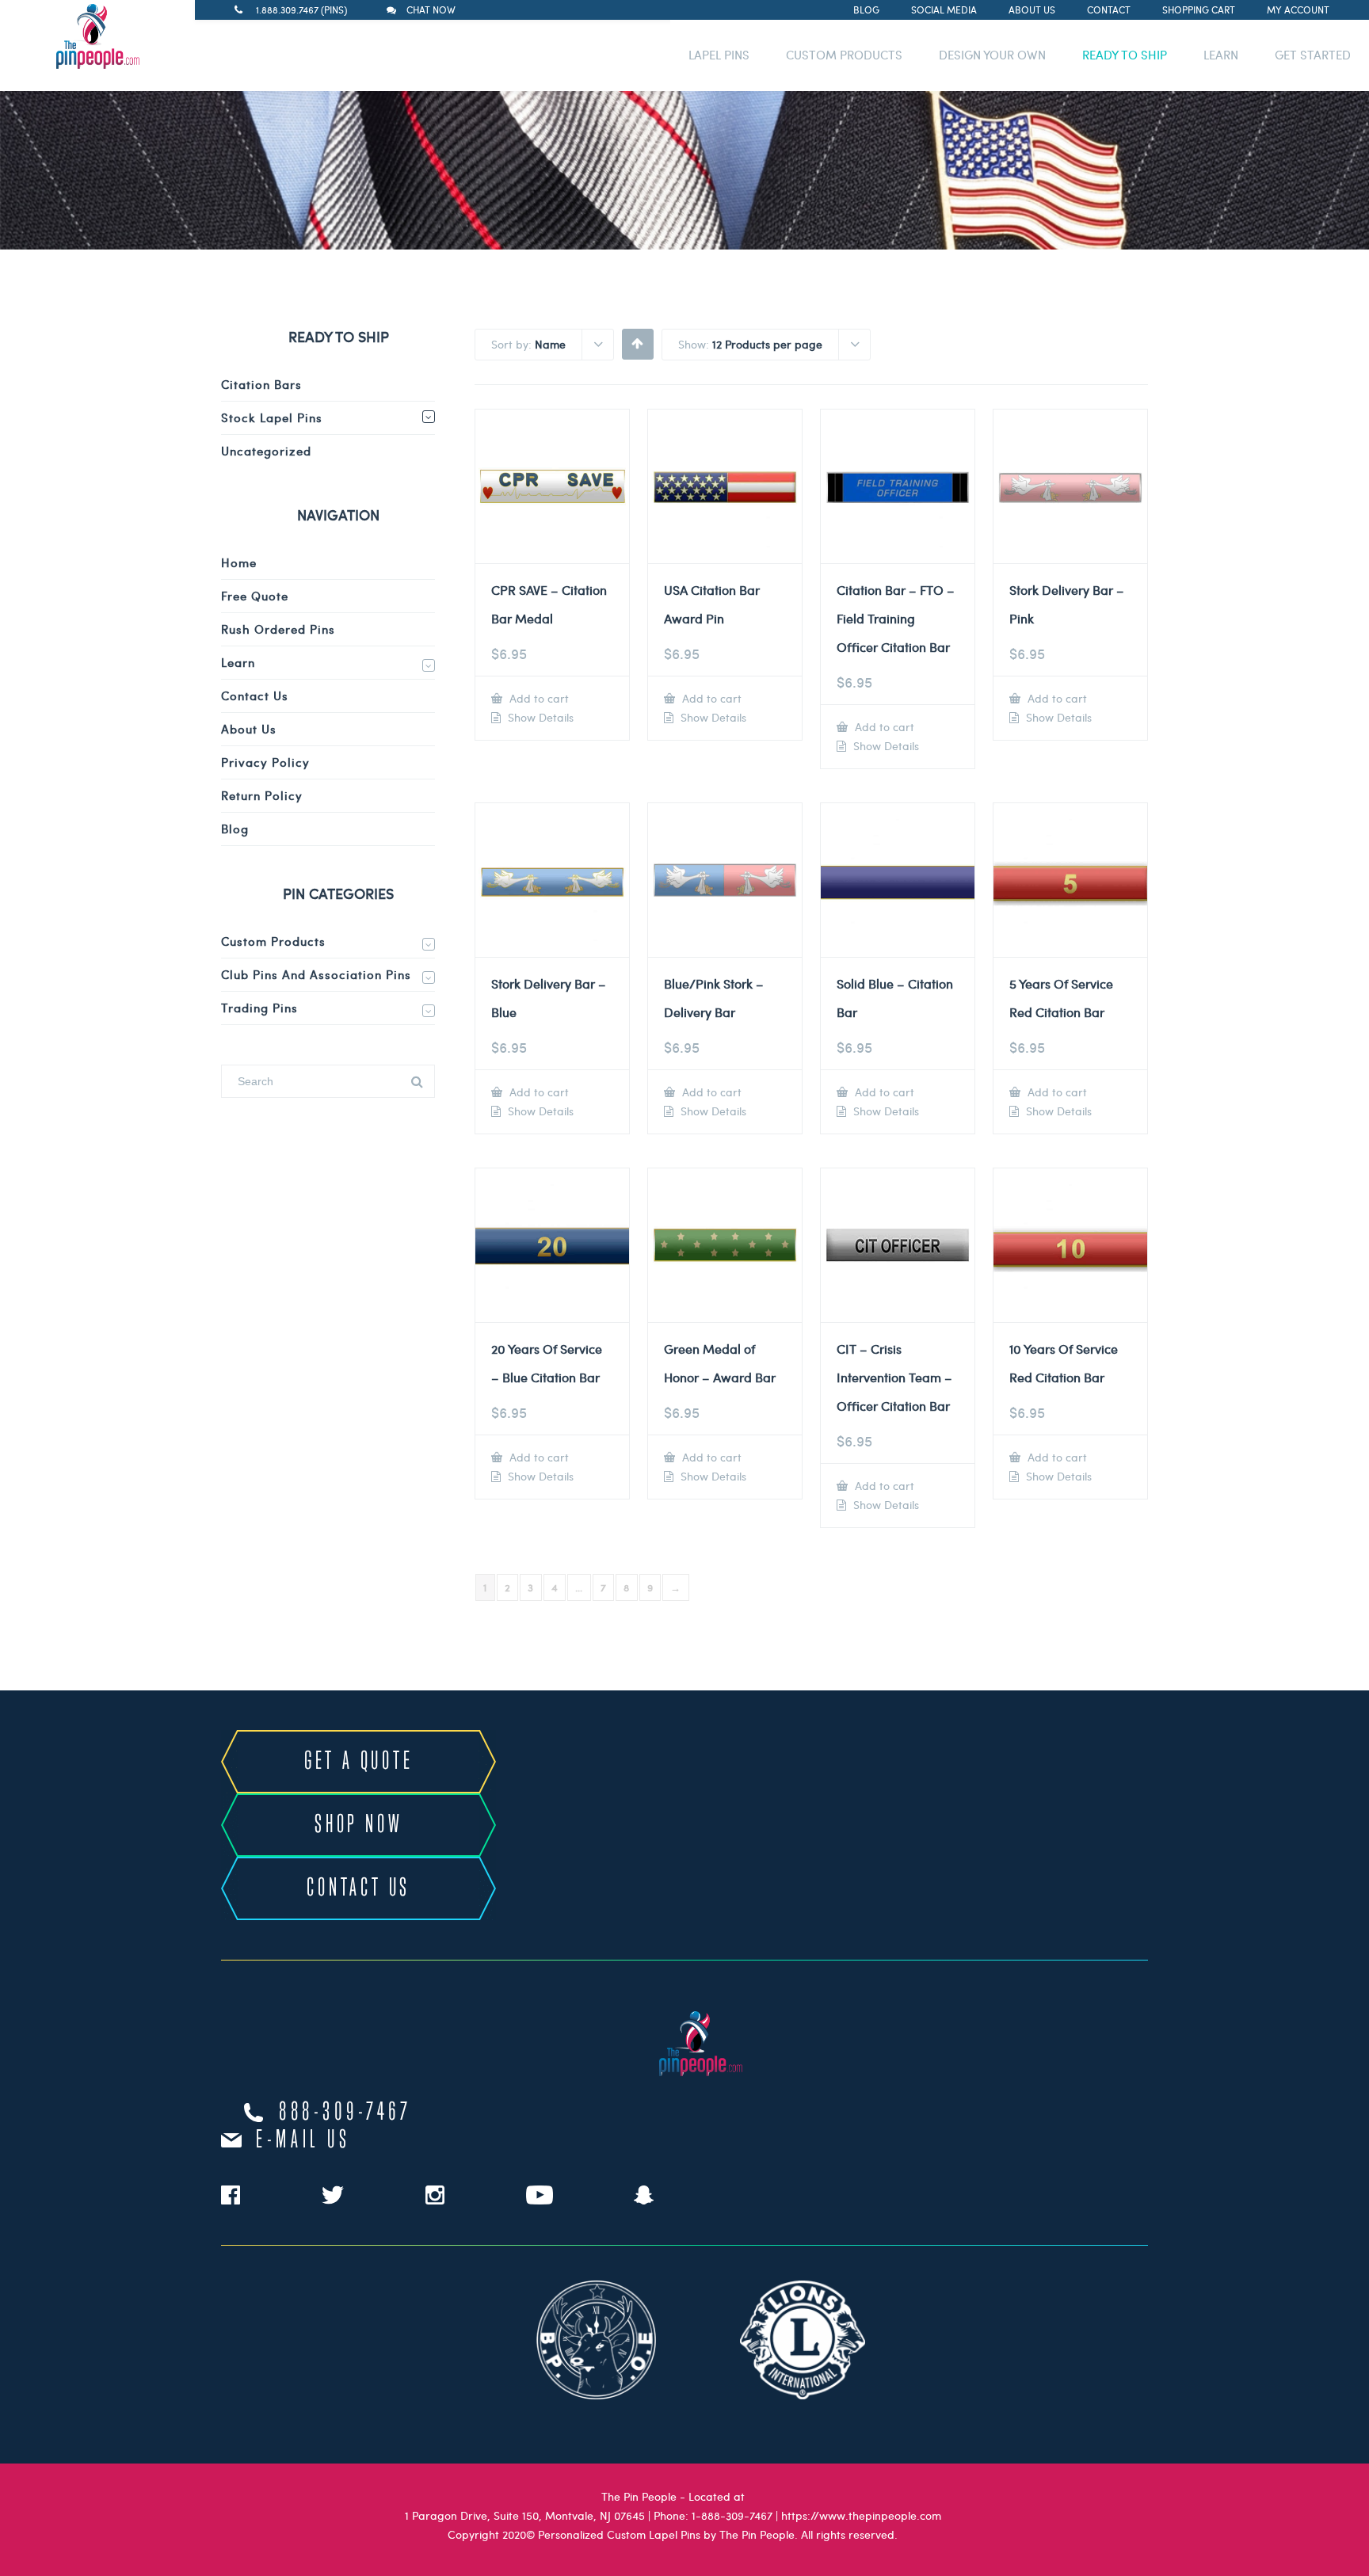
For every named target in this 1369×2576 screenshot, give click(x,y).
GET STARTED (1313, 55)
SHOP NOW (358, 1825)
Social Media (944, 10)
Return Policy (262, 795)
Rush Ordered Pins (278, 629)
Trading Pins (259, 1008)
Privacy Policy (265, 762)
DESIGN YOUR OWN (992, 55)
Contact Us (255, 695)
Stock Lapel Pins (272, 417)
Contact (1109, 10)
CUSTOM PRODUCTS (844, 55)
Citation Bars (261, 384)
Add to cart (538, 698)
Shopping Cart (1199, 10)
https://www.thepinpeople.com (861, 2515)
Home (239, 562)
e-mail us (303, 2140)
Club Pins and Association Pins (316, 974)
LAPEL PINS (719, 55)
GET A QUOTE (359, 1762)
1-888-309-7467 (732, 2515)
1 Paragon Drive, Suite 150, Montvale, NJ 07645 (525, 2515)
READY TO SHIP (1125, 55)
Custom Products (273, 941)
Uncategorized (266, 451)
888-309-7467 (345, 2113)
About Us (1032, 10)
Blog (866, 10)
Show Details (539, 718)
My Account (1298, 10)
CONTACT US (358, 1888)
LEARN (1221, 55)
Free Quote (255, 596)
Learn (238, 662)
